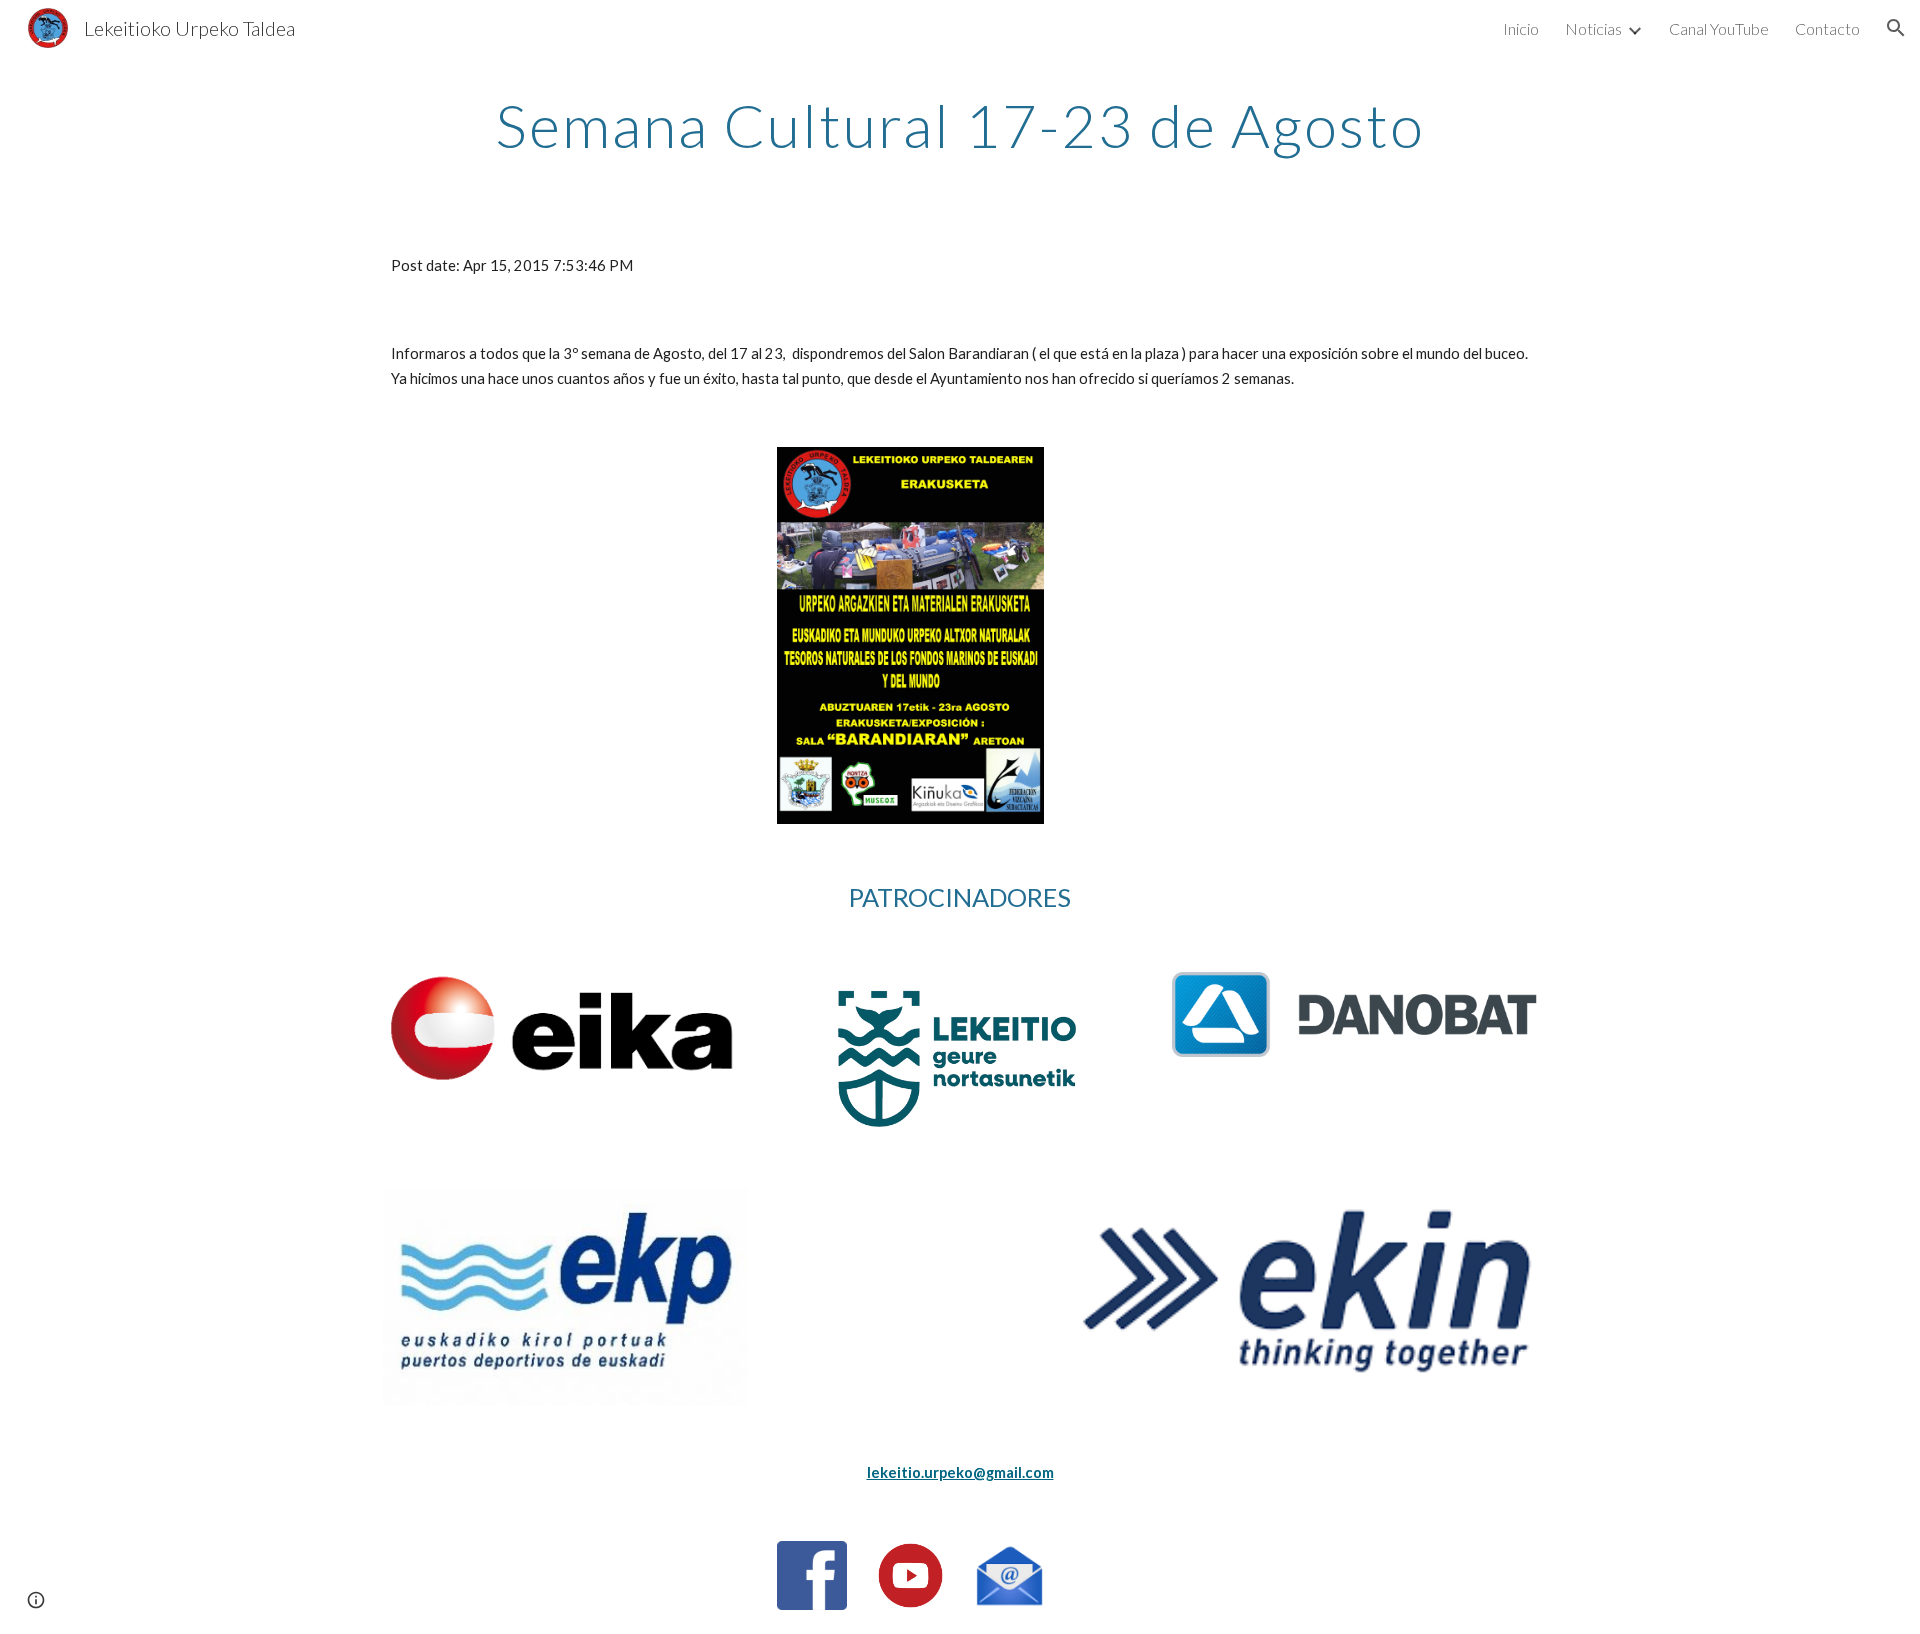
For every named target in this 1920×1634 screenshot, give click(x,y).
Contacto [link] (1827, 28)
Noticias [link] (1593, 28)
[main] (960, 125)
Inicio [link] (1521, 28)
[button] (1896, 28)
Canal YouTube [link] (1719, 28)
